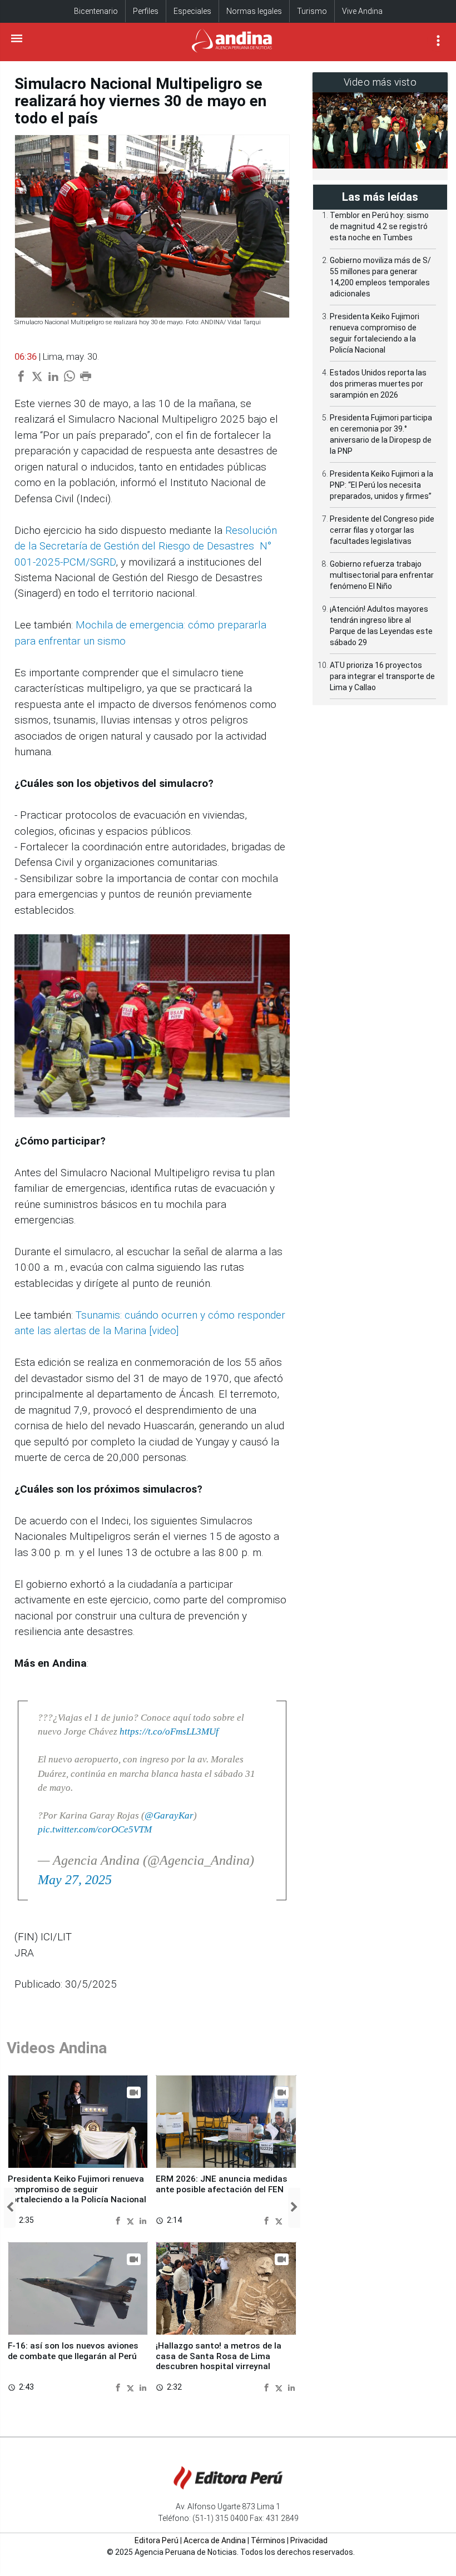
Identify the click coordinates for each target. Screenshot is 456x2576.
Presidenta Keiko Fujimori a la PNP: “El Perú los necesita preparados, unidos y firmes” (381, 485)
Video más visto (380, 82)
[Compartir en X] (132, 2220)
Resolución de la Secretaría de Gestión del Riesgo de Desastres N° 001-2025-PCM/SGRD (146, 546)
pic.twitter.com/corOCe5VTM (95, 1829)
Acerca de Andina (215, 2540)
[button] (10, 2208)
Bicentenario (96, 11)
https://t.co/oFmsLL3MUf (169, 1732)
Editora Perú (157, 2540)
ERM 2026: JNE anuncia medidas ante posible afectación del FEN (222, 2184)
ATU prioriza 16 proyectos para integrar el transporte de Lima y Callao (382, 676)
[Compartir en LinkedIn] (143, 2220)
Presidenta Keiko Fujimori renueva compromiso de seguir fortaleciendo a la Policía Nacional (77, 2189)
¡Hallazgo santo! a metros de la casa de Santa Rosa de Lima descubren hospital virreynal (219, 2356)
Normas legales (254, 11)
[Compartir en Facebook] (119, 2220)
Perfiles (146, 11)
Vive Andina (362, 11)
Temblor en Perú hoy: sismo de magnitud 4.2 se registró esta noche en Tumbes (379, 226)
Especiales (192, 11)
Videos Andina (57, 2048)
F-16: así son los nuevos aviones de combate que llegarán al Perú (73, 2351)
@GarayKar (169, 1815)
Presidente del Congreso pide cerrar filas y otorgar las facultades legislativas (382, 530)
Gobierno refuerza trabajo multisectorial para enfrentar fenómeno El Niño (382, 575)
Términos (268, 2540)
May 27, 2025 (75, 1880)
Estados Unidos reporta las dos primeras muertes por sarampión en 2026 (378, 384)
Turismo (312, 11)
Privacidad (309, 2540)
